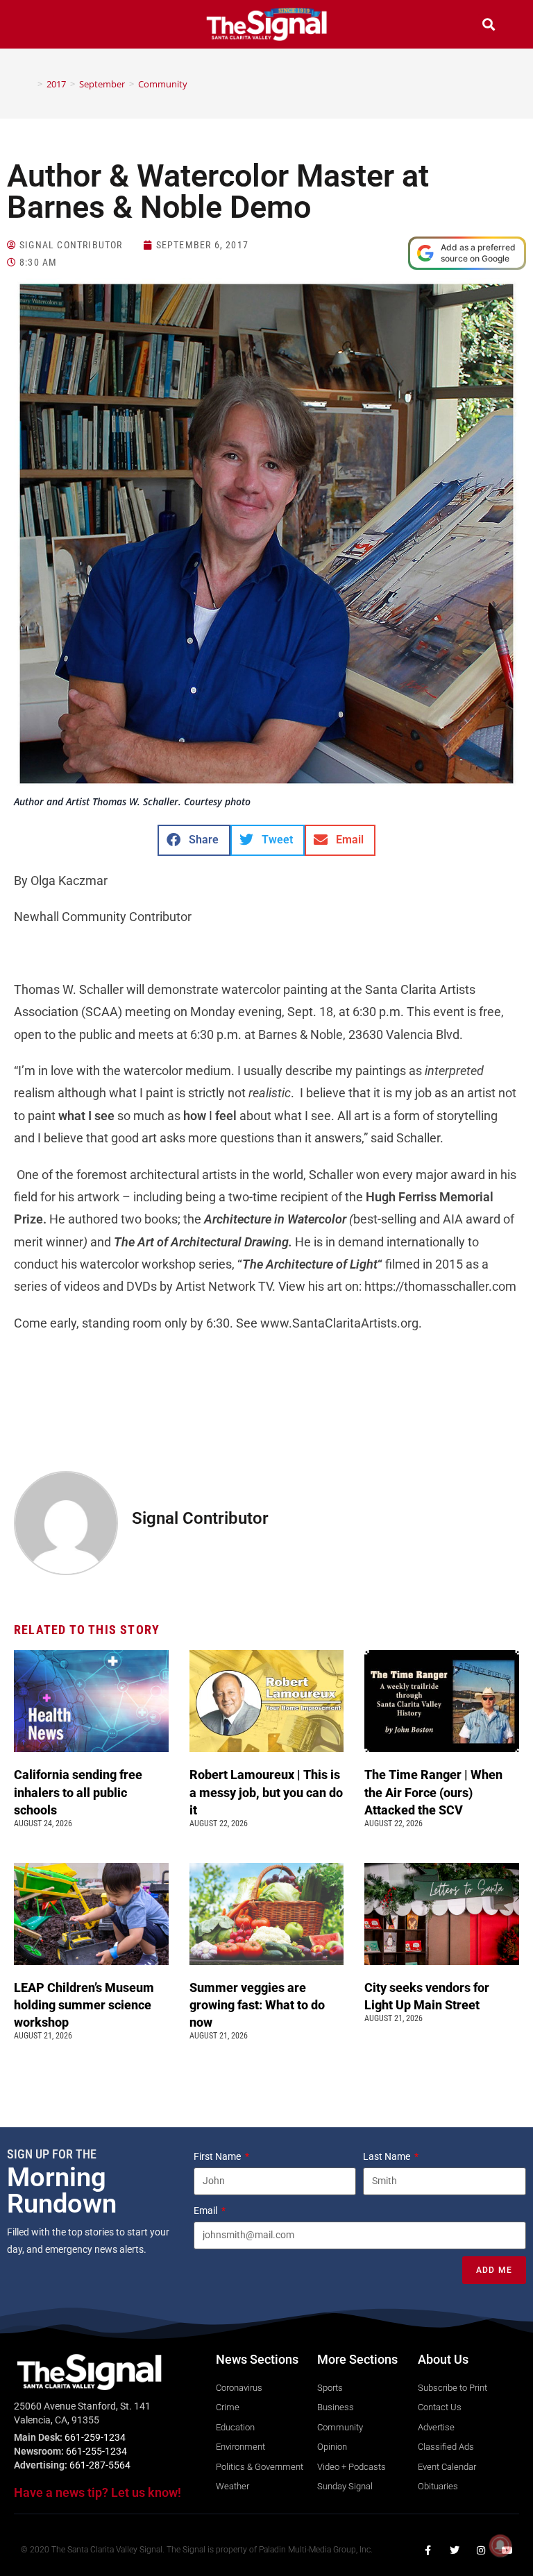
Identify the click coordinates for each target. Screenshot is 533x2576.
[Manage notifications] (500, 2545)
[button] (44, 26)
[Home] (30, 84)
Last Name (388, 2156)
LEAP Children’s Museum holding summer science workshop (84, 2005)
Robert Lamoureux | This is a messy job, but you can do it (266, 1792)
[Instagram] (481, 2550)
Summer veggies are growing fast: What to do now (257, 2005)
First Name (218, 2156)
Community (163, 84)
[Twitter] (455, 2550)
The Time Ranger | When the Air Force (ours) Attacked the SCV (433, 1792)
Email (206, 2210)
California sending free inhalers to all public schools (78, 1792)
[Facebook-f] (428, 2550)
